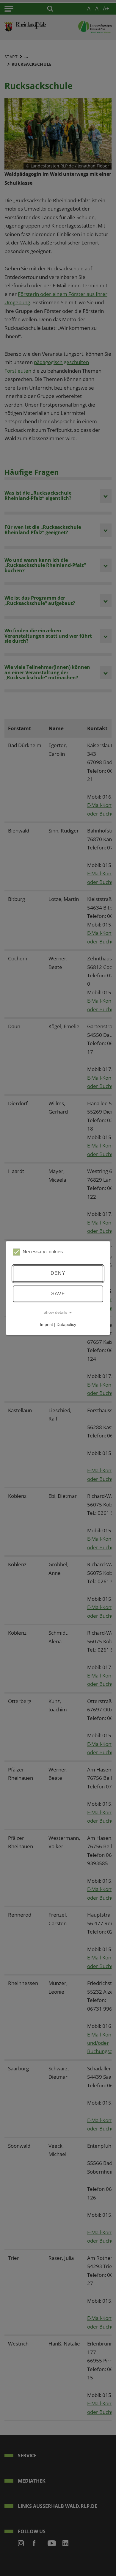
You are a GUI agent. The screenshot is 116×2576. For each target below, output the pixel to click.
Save (58, 1294)
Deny (58, 1273)
